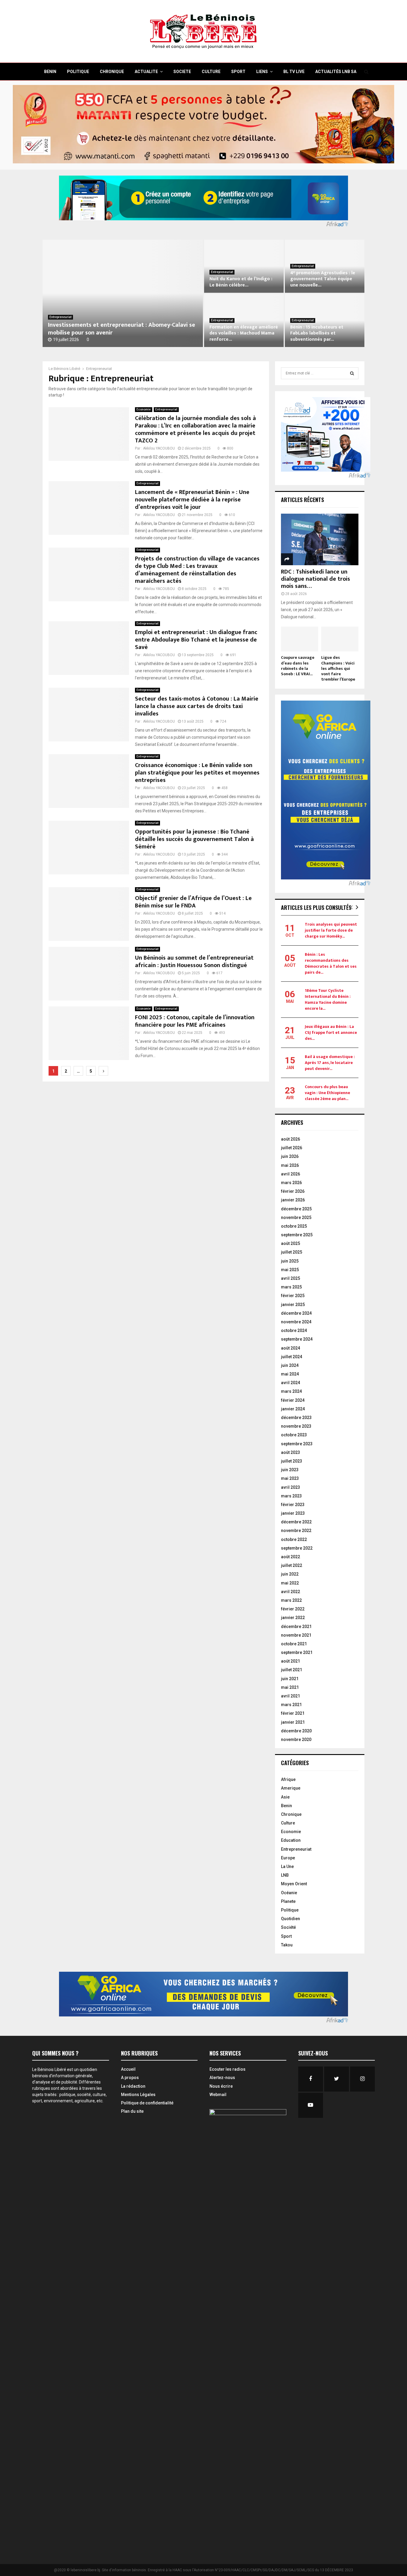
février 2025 (293, 1296)
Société (288, 1927)
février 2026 (293, 1191)
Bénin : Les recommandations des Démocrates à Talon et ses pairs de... (331, 963)
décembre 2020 (296, 1731)
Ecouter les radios (227, 2069)
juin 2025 (290, 1261)
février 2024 (293, 1400)
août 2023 (291, 1452)
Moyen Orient (294, 1884)
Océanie (289, 1893)
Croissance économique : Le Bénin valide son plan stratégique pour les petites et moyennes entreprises (197, 773)
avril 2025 (291, 1278)
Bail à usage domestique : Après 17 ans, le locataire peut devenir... (330, 1063)
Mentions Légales (138, 2095)
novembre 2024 (296, 1322)
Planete (288, 1901)
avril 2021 (291, 1696)
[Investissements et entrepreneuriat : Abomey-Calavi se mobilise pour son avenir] (123, 293)
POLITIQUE (78, 72)
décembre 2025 (296, 1209)
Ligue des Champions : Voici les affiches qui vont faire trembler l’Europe (338, 668)
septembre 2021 (297, 1652)
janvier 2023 (293, 1513)
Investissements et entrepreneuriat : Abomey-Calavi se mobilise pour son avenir (122, 329)
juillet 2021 (292, 1670)
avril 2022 (291, 1592)
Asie (285, 1797)
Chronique (291, 1814)
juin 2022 (290, 1574)
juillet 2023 (292, 1461)
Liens (262, 72)
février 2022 (293, 1609)
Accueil (128, 2069)
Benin (286, 1806)
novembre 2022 (296, 1531)
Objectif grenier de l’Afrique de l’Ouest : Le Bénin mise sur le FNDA (193, 902)
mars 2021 (291, 1705)
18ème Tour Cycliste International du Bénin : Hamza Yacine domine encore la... (328, 999)
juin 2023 (290, 1470)
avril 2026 (291, 1174)
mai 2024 (290, 1374)
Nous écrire (221, 2086)
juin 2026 (290, 1156)
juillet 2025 (292, 1252)
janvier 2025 (293, 1305)
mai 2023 (290, 1478)
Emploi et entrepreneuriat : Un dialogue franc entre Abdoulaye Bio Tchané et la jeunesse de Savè (196, 640)
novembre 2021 (296, 1635)
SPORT (238, 72)
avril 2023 (291, 1487)
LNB (285, 1875)
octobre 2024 (294, 1330)
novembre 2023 (296, 1426)
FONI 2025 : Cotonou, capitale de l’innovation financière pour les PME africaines (195, 1021)
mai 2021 (290, 1687)
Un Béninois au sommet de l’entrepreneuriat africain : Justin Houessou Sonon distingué (194, 962)
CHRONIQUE (112, 72)
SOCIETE (182, 72)
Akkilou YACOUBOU (159, 448)
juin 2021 (290, 1679)
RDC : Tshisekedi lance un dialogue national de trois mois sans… (316, 579)
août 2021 (291, 1661)
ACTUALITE (146, 72)
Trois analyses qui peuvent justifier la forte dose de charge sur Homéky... (331, 930)
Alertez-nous (222, 2078)
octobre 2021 (294, 1644)
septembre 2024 (297, 1339)
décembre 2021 (296, 1627)
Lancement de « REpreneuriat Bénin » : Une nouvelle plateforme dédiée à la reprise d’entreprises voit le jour (192, 500)
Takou (287, 1945)
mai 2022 (290, 1583)
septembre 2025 (297, 1235)
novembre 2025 (296, 1217)
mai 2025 (290, 1270)
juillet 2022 (292, 1565)
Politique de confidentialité (147, 2103)
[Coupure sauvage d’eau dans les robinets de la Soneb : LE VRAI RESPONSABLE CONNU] (300, 639)
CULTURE (211, 72)
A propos (130, 2078)
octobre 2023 (294, 1435)
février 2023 (293, 1505)
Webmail (218, 2095)
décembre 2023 (296, 1418)
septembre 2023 (297, 1444)
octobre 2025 (294, 1226)
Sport (286, 1936)
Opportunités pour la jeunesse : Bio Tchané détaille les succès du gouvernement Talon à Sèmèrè (194, 839)
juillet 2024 (292, 1357)
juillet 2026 (292, 1148)
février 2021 (293, 1713)
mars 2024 (291, 1391)
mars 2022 (291, 1600)
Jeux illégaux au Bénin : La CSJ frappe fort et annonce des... (331, 1033)
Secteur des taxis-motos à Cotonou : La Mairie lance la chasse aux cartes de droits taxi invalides (197, 706)
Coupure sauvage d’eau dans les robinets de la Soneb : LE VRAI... (298, 666)
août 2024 (291, 1348)
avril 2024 (291, 1383)
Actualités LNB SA (336, 72)
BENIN (50, 72)
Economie (144, 409)
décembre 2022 (296, 1522)
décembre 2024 (296, 1313)
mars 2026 (291, 1183)
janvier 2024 (293, 1409)
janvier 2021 (293, 1722)
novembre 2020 (296, 1739)
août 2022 (291, 1557)
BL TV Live (294, 72)
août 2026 (291, 1139)
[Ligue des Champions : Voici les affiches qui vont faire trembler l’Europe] (340, 639)
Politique (290, 1910)
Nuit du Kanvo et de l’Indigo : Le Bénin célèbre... (241, 282)
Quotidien (291, 1919)
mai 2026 (290, 1165)
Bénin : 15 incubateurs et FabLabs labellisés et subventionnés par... (317, 333)
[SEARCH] (352, 373)
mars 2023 (291, 1496)
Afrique (288, 1779)
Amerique (291, 1788)
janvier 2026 (293, 1200)
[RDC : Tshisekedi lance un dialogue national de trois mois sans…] (320, 539)
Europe (288, 1858)
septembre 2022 (297, 1548)
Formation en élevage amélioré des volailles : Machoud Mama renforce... (244, 333)
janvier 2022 (293, 1618)
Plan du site (132, 2111)
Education (291, 1840)
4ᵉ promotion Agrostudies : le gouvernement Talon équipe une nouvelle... (323, 279)
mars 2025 (291, 1287)
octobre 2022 (294, 1539)
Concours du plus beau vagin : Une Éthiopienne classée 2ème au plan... (327, 1093)
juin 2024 (290, 1365)
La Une (287, 1866)
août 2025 (291, 1243)
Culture (288, 1823)
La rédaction (133, 2086)
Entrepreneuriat (60, 317)
